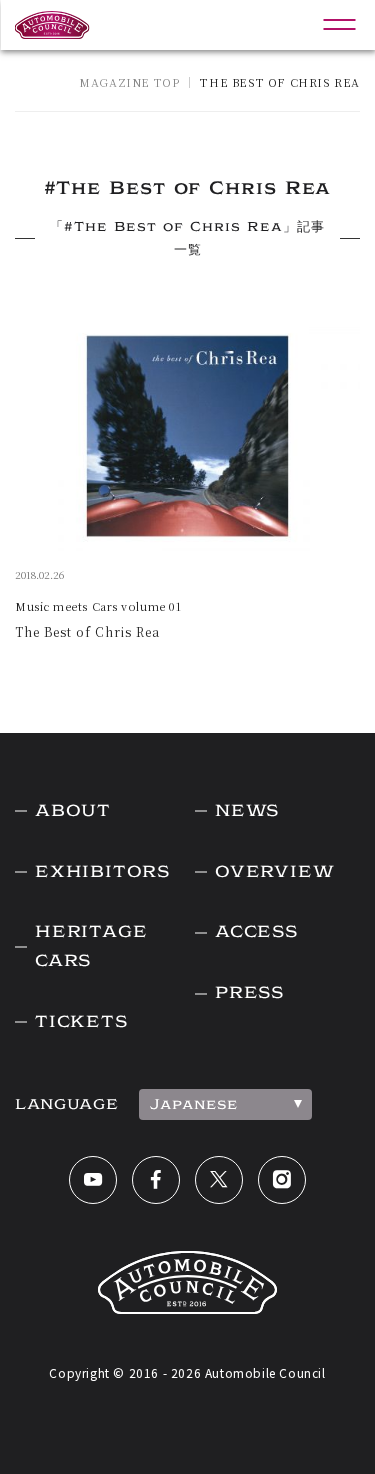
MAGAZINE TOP (129, 82)
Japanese (194, 1104)
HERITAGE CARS (91, 946)
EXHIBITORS (102, 871)
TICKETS (81, 1021)
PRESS (249, 992)
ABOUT (73, 810)
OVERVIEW (274, 871)
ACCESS (256, 931)
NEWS (247, 810)
